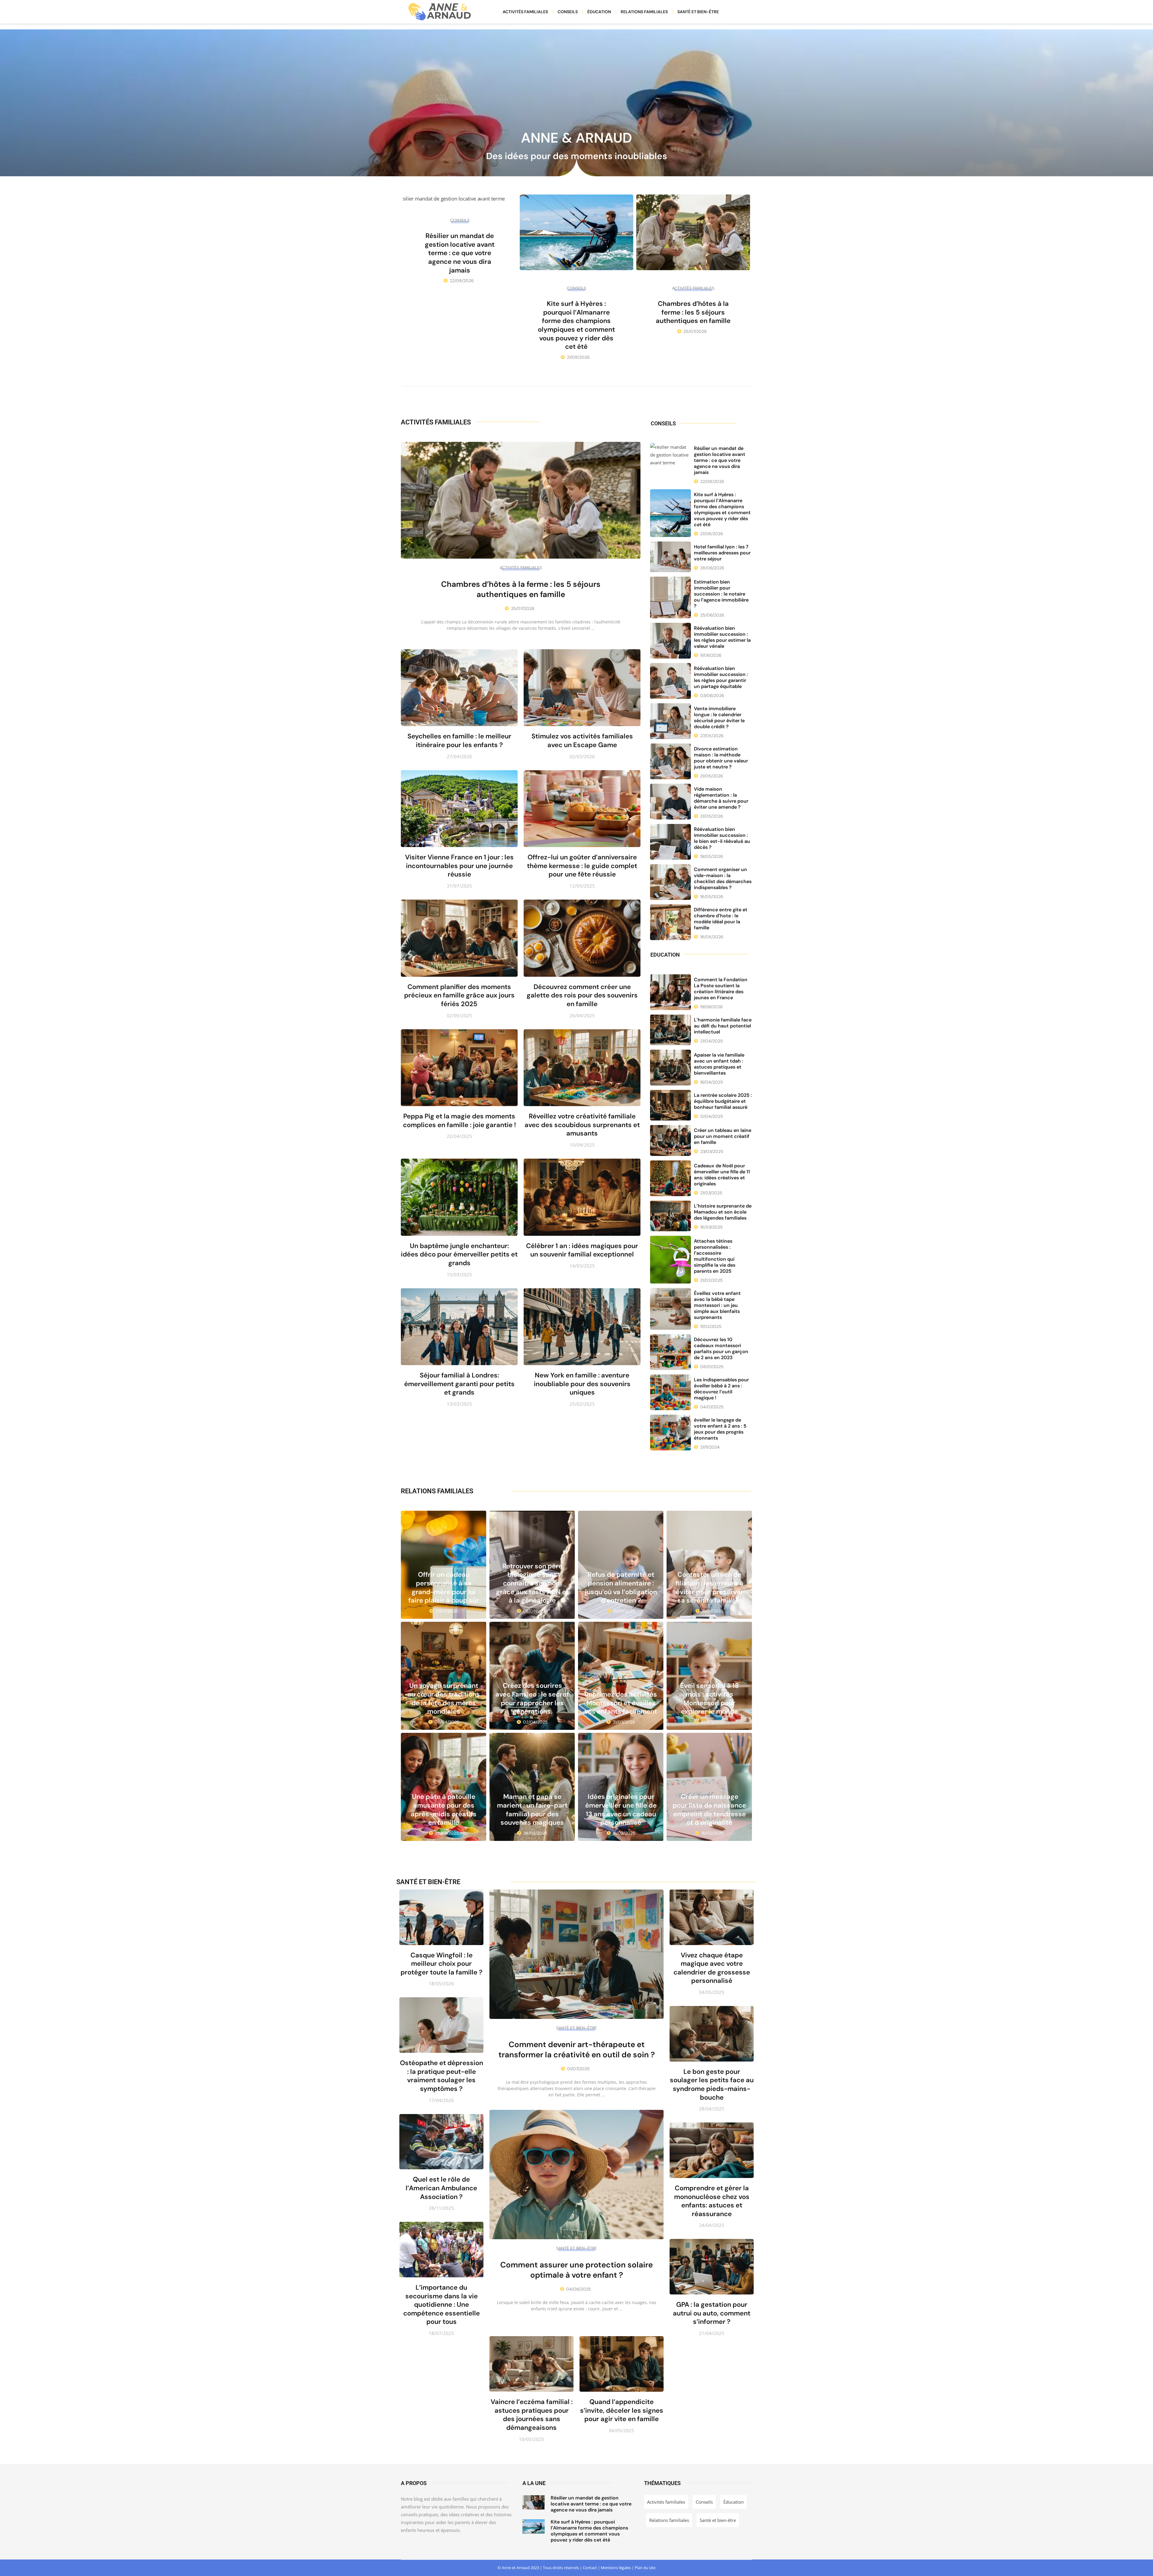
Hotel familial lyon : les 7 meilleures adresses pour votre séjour (722, 553)
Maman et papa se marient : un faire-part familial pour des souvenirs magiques (532, 1810)
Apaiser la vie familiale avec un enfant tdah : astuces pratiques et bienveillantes (719, 1064)
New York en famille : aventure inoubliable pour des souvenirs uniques (582, 1384)
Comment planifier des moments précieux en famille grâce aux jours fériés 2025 (459, 995)
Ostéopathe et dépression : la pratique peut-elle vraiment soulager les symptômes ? (442, 2076)
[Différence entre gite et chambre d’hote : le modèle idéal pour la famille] (670, 922)
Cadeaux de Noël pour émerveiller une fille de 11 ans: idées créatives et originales (722, 1175)
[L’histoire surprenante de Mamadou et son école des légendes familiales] (670, 1216)
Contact (590, 2568)
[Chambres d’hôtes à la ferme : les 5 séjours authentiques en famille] (693, 232)
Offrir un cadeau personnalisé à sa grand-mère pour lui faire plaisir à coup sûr (444, 1587)
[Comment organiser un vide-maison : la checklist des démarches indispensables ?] (670, 882)
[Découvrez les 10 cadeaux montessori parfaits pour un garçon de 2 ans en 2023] (670, 1352)
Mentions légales (616, 2568)
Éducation (599, 12)
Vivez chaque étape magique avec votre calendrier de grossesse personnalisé (712, 1968)
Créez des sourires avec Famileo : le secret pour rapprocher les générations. (532, 1698)
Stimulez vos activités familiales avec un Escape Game (582, 741)
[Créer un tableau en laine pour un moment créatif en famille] (670, 1140)
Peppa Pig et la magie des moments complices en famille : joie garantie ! (459, 1121)
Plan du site (645, 2568)
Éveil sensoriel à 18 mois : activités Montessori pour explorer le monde (710, 1698)
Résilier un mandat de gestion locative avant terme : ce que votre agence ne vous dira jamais (460, 253)
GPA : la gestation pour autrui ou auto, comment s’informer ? (712, 2313)
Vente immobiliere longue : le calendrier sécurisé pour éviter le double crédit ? (719, 718)
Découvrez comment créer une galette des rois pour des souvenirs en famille (582, 995)
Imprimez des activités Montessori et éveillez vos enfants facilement (621, 1703)
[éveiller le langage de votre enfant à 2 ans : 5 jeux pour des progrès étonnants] (670, 1433)
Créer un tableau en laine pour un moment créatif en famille (723, 1136)
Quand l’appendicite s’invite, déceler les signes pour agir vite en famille (622, 2410)
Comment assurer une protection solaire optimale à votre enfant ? (576, 2270)
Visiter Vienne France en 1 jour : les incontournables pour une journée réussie (459, 866)
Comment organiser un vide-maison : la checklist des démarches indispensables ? (723, 878)
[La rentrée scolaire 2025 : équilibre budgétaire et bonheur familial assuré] (670, 1105)
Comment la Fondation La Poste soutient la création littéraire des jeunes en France (721, 989)
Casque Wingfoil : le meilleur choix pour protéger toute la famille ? (442, 1964)
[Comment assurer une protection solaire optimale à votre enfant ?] (576, 2175)
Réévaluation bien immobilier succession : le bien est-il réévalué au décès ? (722, 838)
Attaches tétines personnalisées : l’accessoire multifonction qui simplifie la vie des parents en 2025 (715, 1256)
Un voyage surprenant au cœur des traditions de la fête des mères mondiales (444, 1698)
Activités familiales (525, 12)
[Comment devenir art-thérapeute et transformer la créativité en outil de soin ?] (576, 1954)
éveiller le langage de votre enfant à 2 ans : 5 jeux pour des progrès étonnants (720, 1429)
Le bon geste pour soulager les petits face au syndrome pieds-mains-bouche (712, 2084)
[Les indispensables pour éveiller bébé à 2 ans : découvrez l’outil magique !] (670, 1392)
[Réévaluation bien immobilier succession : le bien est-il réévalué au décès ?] (670, 842)
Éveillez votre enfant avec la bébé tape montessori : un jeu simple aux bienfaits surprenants (717, 1305)
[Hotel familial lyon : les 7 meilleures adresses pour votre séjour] (670, 557)
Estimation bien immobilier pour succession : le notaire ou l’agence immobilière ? (721, 594)
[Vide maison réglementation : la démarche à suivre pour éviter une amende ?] (670, 802)
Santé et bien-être (698, 12)
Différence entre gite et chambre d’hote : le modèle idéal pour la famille (721, 919)
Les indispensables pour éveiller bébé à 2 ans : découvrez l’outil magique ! (721, 1389)
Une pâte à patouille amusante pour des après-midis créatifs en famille (444, 1810)
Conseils (568, 12)
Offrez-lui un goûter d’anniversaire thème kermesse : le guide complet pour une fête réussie (582, 866)
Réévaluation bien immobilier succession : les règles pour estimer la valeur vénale (722, 637)
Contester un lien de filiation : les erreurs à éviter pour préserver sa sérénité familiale (710, 1587)
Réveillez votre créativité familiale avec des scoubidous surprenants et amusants (582, 1125)
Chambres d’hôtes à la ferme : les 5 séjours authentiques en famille (693, 312)
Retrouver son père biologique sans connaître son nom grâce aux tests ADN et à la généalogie (532, 1583)
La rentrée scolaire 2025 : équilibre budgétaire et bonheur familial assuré (723, 1101)
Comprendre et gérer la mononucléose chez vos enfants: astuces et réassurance (712, 2201)
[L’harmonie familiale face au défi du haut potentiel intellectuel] (670, 1030)
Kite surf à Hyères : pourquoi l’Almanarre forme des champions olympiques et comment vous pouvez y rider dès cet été (576, 325)
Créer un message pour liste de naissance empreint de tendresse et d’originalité (709, 1810)
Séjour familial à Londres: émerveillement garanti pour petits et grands (459, 1384)
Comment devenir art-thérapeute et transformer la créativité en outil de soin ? (577, 2050)
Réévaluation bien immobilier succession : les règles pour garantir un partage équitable (721, 677)
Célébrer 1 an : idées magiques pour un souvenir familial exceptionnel (582, 1250)
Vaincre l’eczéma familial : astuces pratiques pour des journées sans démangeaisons (532, 2415)
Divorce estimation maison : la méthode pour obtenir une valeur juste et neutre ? (721, 758)
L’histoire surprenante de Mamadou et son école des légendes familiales (723, 1212)
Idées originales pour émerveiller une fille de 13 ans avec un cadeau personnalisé (621, 1810)
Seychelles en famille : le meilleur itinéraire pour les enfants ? (459, 741)
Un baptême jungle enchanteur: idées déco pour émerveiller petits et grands (459, 1254)
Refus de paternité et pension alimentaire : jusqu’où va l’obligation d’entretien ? (621, 1587)
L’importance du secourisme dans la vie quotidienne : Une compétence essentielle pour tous (442, 2305)
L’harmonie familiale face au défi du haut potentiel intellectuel (723, 1026)
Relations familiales (644, 12)
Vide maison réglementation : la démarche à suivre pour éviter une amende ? (721, 798)
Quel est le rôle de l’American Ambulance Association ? (441, 2188)
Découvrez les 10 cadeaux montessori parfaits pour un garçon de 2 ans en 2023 (721, 1348)
